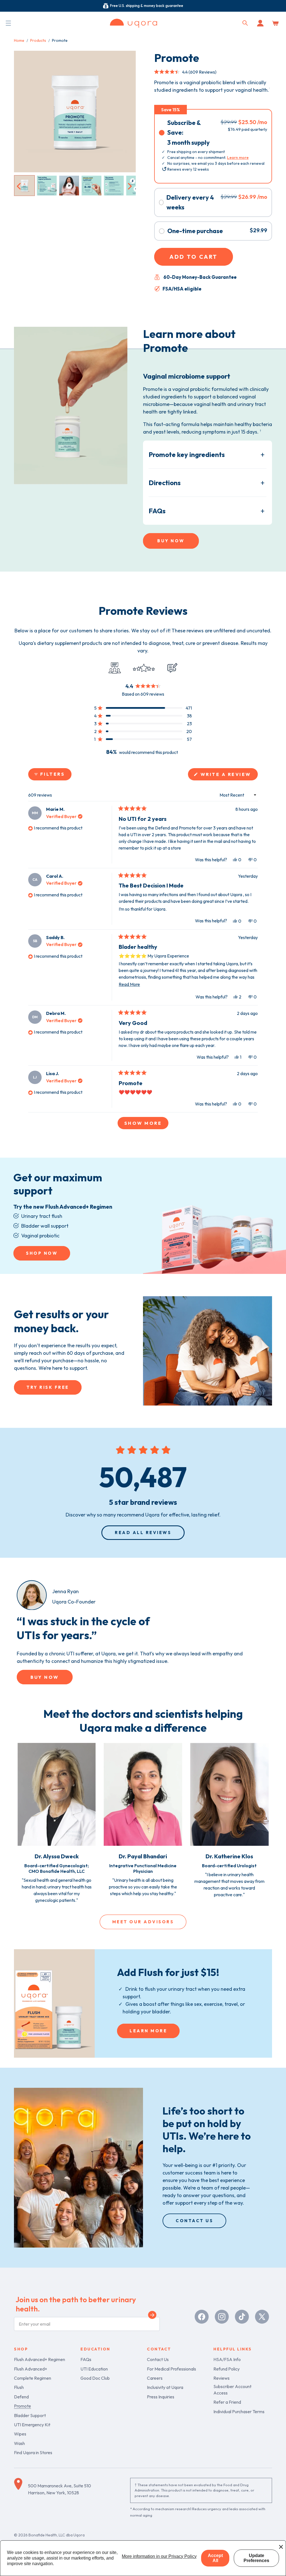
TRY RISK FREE (48, 1387)
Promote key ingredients (187, 454)
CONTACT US (194, 2221)
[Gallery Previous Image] (19, 185)
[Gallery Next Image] (129, 185)
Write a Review (228, 776)
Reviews (221, 2378)
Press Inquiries (161, 2397)
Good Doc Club (95, 2378)
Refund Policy (227, 2369)
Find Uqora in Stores (33, 2452)
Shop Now (42, 1253)
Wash (19, 2443)
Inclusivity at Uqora (165, 2387)
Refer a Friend (227, 2402)
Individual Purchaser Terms (239, 2411)
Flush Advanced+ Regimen (40, 2359)
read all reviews (143, 1533)
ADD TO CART (194, 257)
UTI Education (94, 2369)
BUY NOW (171, 541)
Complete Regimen (33, 2378)
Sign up (152, 2316)
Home (19, 40)
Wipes (20, 2434)
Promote (22, 2406)
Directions (165, 483)
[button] (8, 23)
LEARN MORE (148, 2031)
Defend (21, 2397)
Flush (19, 2387)
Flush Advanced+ (31, 2369)
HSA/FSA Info (227, 2359)
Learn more (238, 158)
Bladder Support (30, 2415)
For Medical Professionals (171, 2369)
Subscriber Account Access (232, 2389)
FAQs (157, 511)
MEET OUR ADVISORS (143, 1922)
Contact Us (158, 2359)
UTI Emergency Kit (32, 2425)
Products (38, 40)
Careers (155, 2378)
